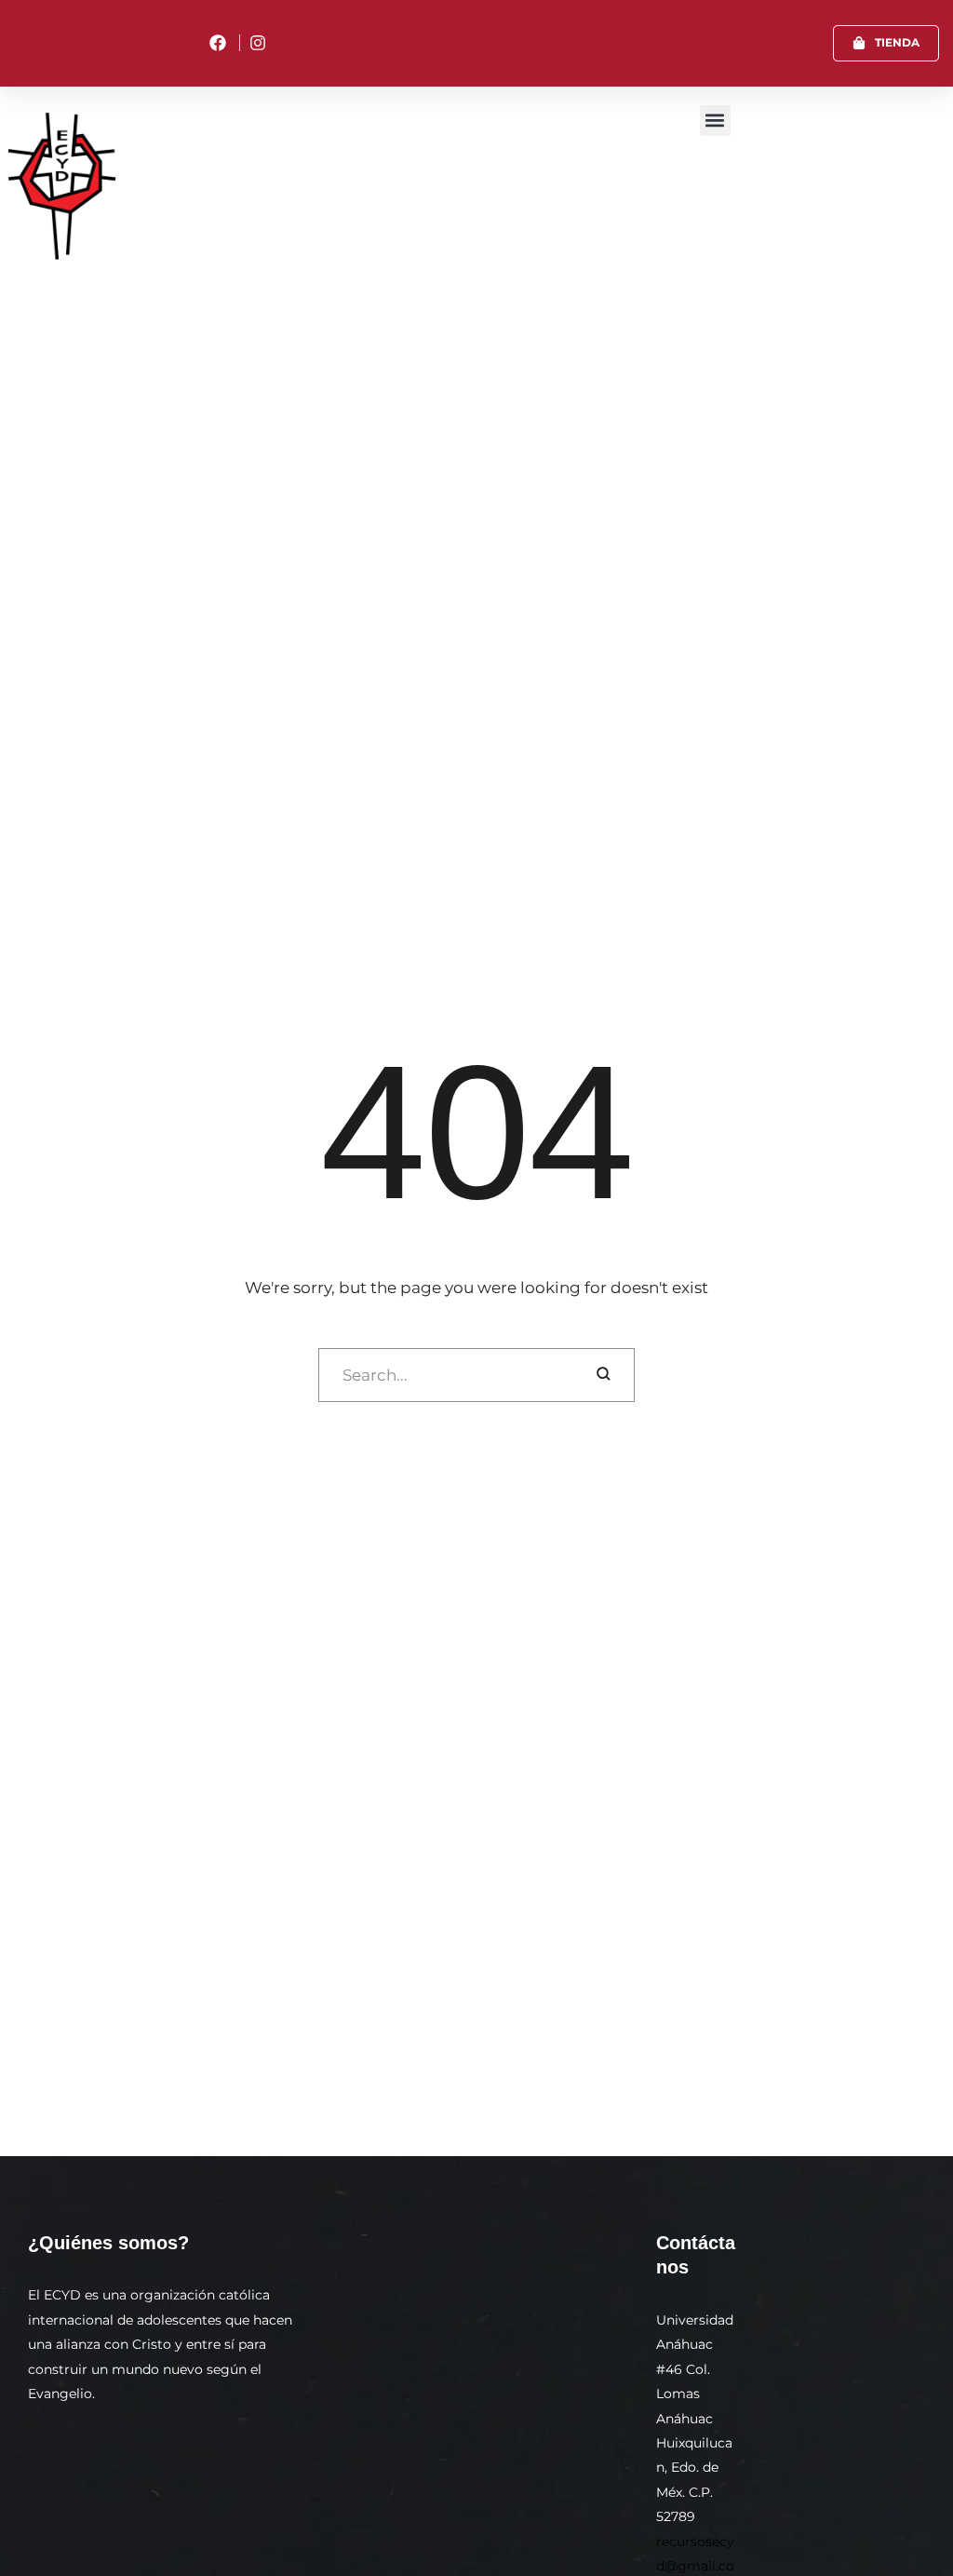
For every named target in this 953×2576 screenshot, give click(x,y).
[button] (886, 43)
